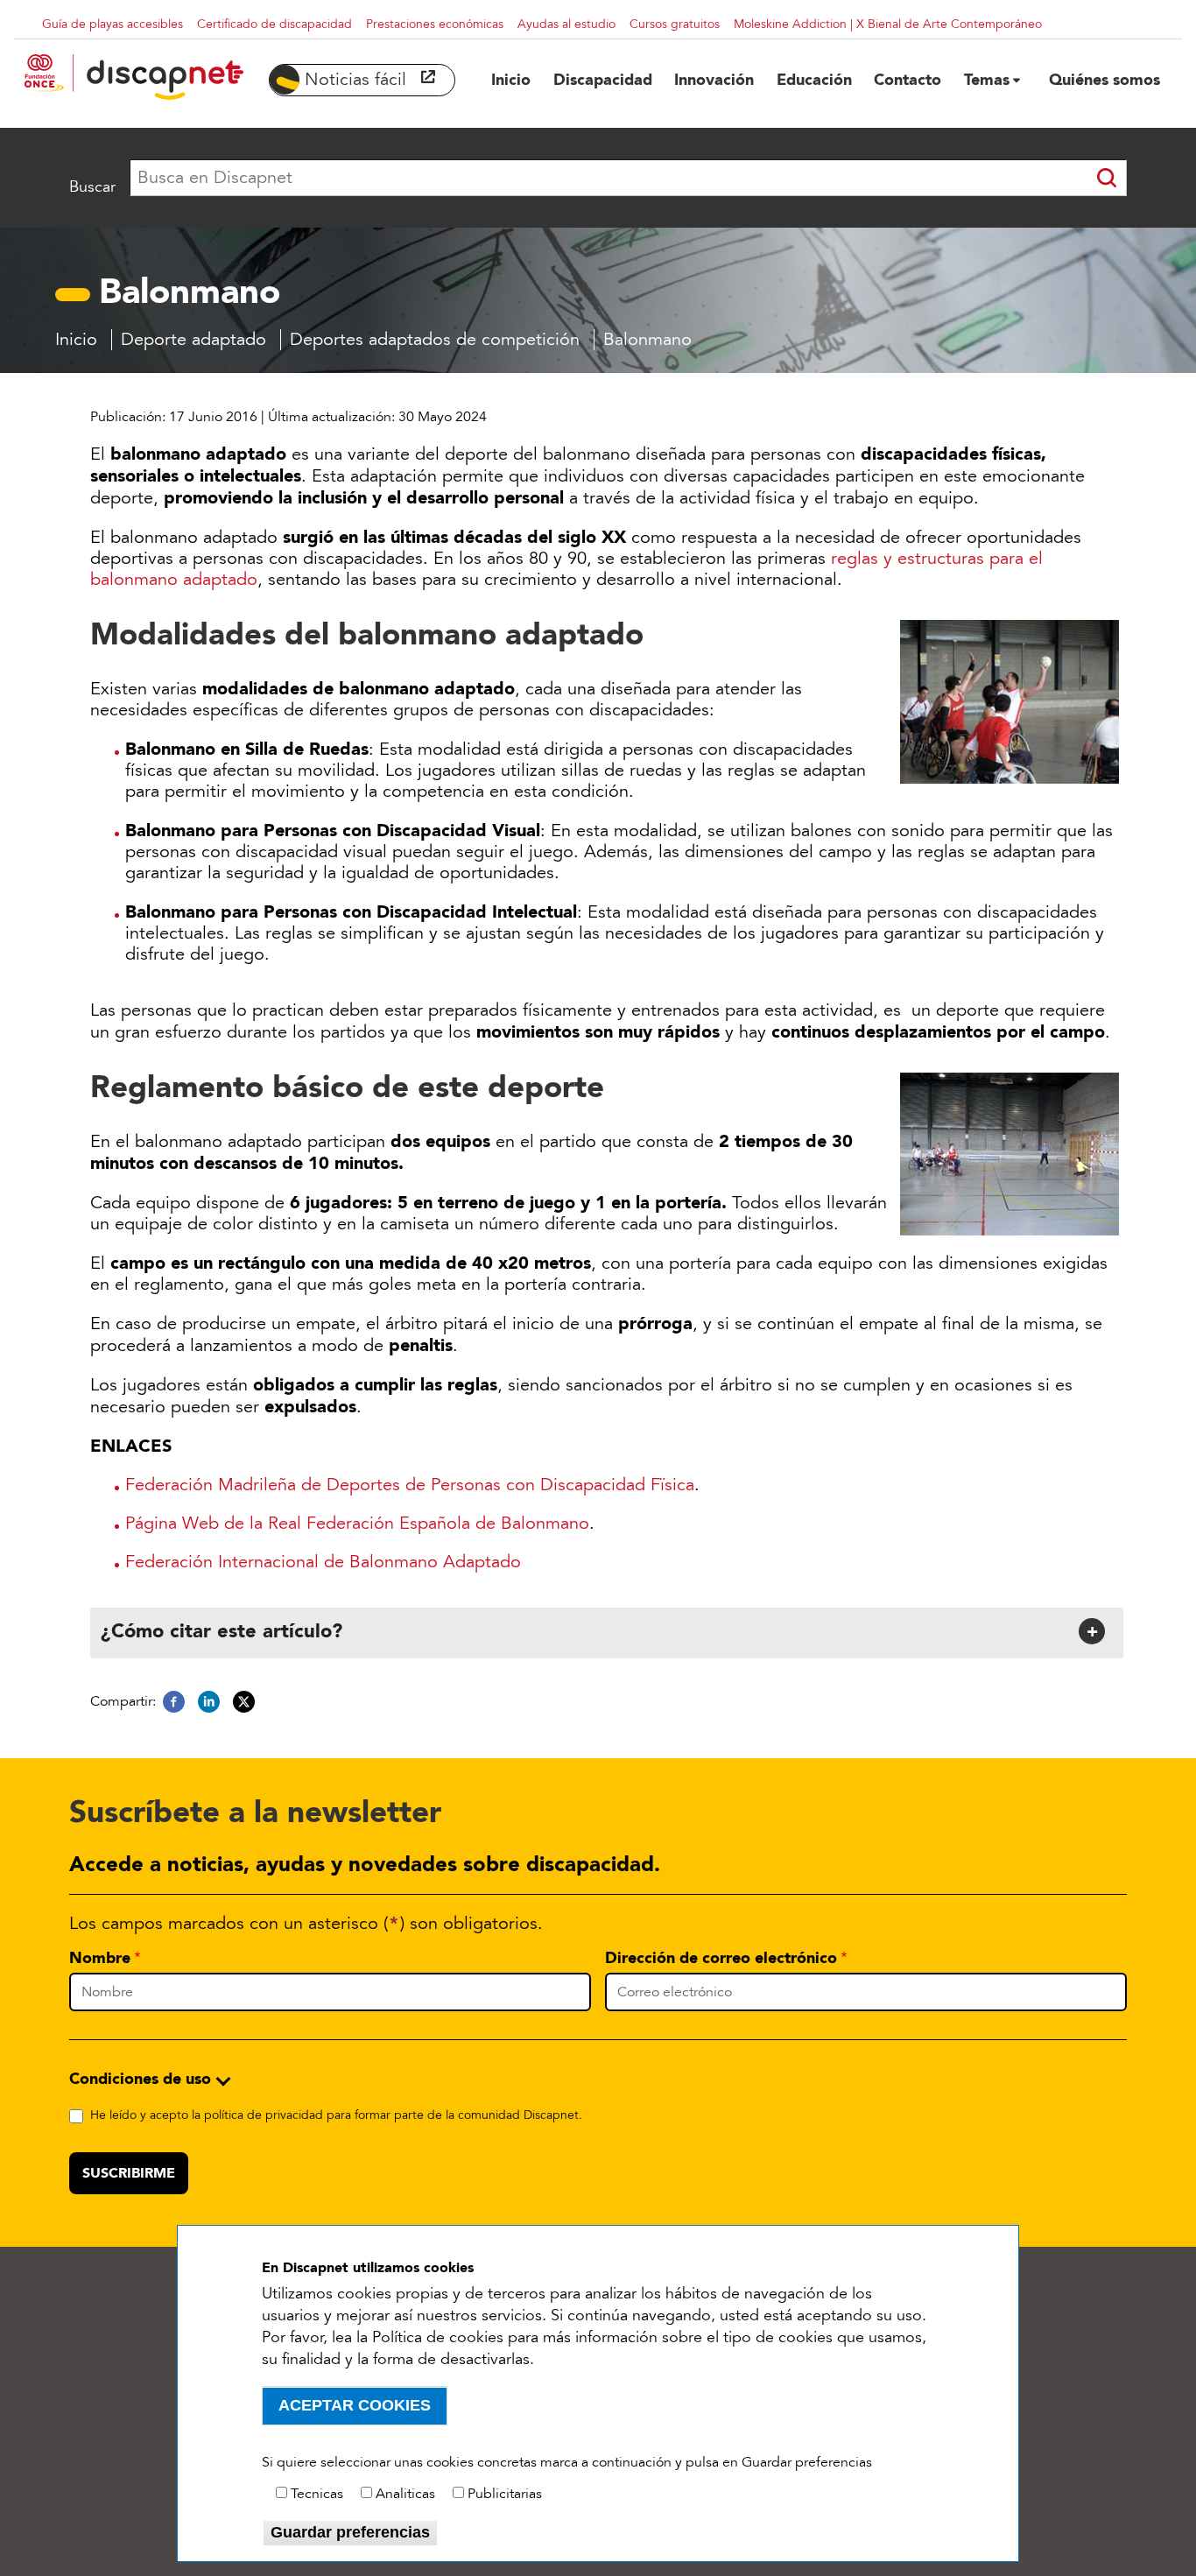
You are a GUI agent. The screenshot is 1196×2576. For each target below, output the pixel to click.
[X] (244, 1702)
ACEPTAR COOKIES (355, 2405)
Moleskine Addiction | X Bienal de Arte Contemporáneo (888, 24)
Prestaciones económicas (435, 24)
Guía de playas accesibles (113, 24)
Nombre (100, 1958)
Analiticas (405, 2494)
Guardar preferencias (350, 2532)
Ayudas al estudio (566, 24)
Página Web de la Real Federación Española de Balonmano (357, 1524)
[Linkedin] (209, 1702)
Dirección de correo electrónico (721, 1958)
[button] (605, 1631)
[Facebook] (174, 1702)
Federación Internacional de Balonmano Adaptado (323, 1562)
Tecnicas (317, 2494)
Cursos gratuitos (675, 24)
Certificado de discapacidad (274, 24)
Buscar (92, 187)
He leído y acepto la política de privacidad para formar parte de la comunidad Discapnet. (336, 2115)
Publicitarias (505, 2494)
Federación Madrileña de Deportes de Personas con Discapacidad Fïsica (410, 1485)
